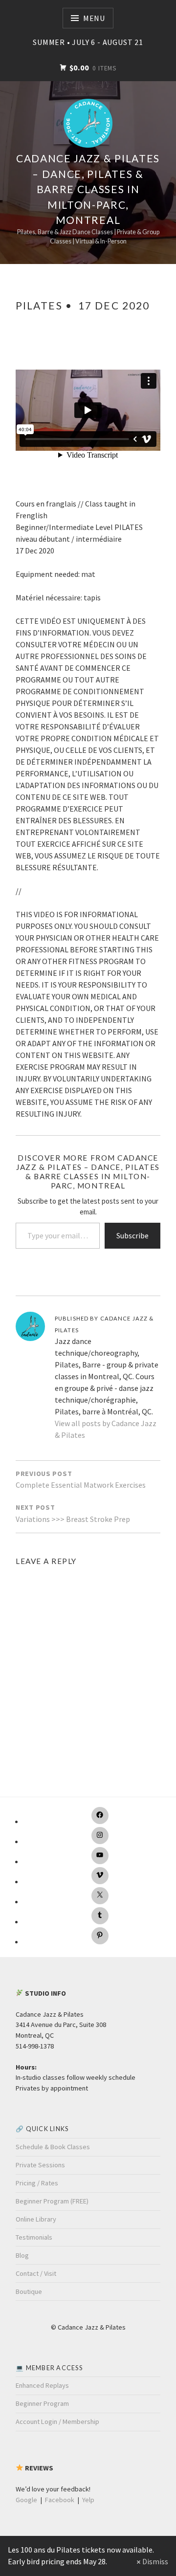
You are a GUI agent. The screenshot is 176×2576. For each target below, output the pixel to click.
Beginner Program (42, 2403)
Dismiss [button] (155, 2561)
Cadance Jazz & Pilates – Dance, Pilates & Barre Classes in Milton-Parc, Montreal (88, 189)
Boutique (29, 2291)
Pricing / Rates (37, 2183)
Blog (22, 2255)
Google (26, 2500)
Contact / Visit (36, 2273)
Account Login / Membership (57, 2422)
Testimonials (34, 2237)
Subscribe (132, 1235)
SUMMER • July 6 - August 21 (88, 42)
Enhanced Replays (42, 2385)
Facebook (60, 2500)
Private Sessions (40, 2165)
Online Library (36, 2219)
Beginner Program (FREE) (52, 2201)
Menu (94, 18)
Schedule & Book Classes (53, 2147)
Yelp (88, 2500)
